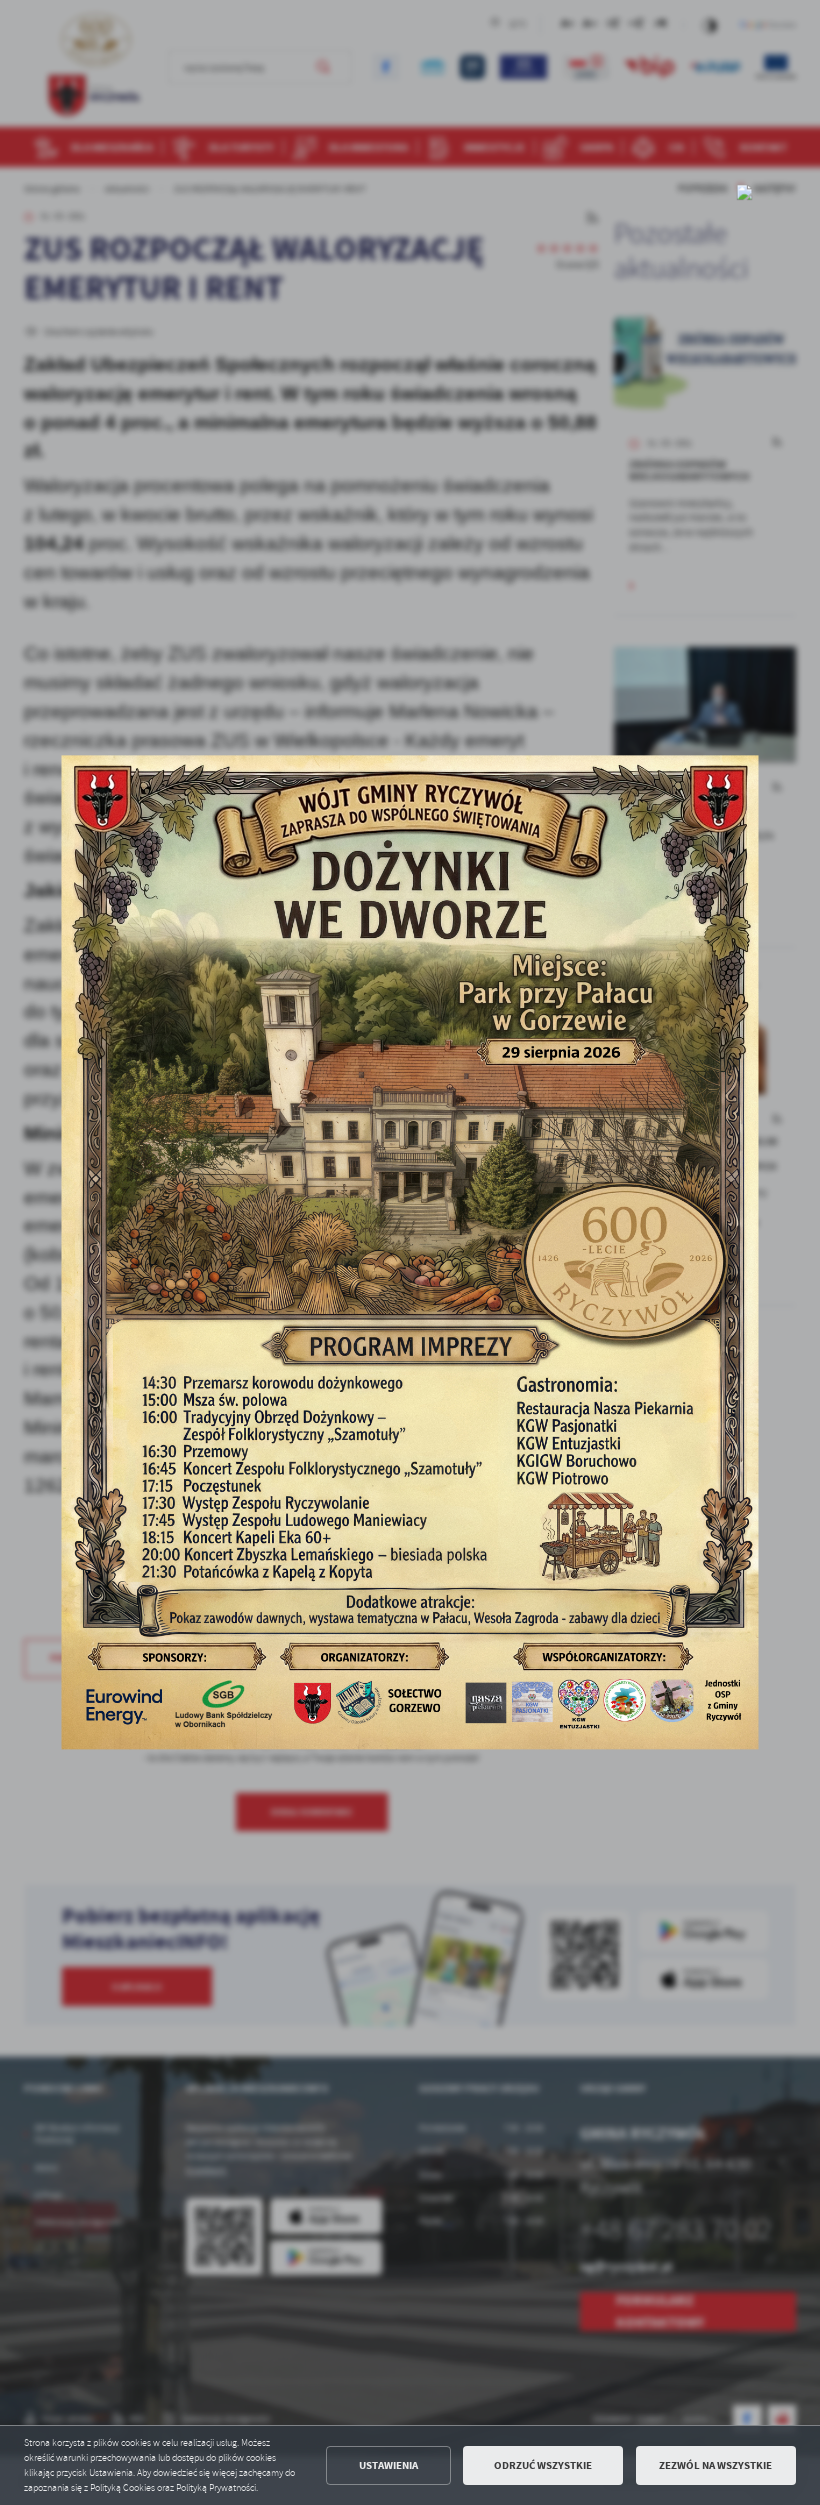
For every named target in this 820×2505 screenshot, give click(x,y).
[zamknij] (745, 192)
